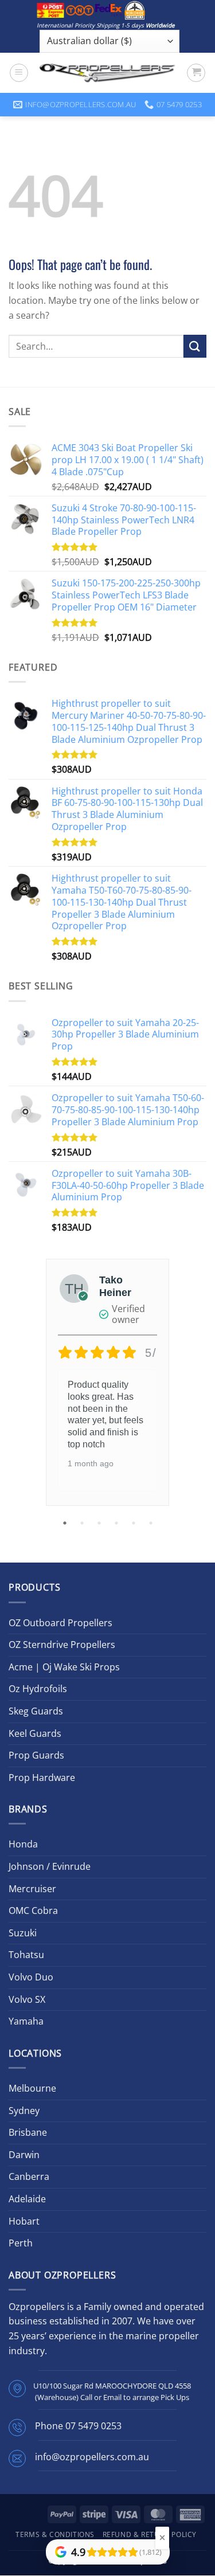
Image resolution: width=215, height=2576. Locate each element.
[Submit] (195, 346)
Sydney (24, 2111)
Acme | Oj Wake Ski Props (64, 1667)
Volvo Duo (31, 1977)
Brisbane (28, 2132)
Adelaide (27, 2199)
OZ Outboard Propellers (60, 1623)
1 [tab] (66, 1523)
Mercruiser (32, 1889)
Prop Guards (36, 1755)
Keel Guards (35, 1733)
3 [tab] (100, 1523)
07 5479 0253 (93, 2426)
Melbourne (32, 2088)
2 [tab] (83, 1523)
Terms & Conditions (55, 2534)
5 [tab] (135, 1523)
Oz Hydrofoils (38, 1689)
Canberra (29, 2176)
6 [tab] (152, 1523)
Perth (21, 2243)
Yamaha (26, 2021)
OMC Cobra (33, 1911)
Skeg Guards (36, 1711)
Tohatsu (26, 1955)
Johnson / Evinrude (50, 1866)
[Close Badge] (162, 2538)
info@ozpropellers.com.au (92, 2457)
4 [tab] (118, 1523)
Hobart (24, 2221)
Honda (23, 1844)
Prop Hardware (42, 1778)
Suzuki (23, 1933)
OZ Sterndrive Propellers (62, 1645)
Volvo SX (27, 1999)
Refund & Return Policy (150, 2534)
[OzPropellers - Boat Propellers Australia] (107, 73)
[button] (19, 73)
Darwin (24, 2155)
